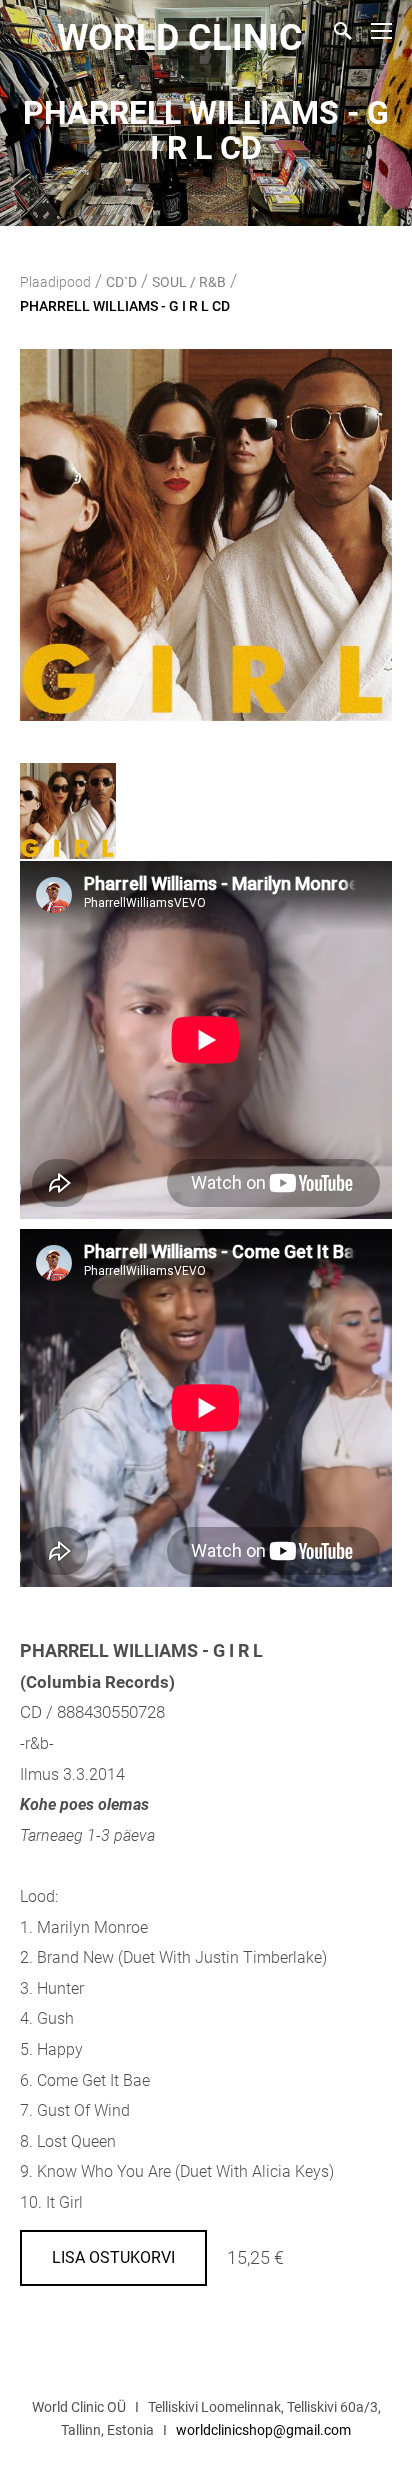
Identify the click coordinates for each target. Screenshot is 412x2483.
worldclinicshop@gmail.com (263, 2430)
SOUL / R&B (189, 282)
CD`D (121, 282)
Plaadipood (55, 282)
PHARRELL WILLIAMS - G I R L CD (125, 306)
